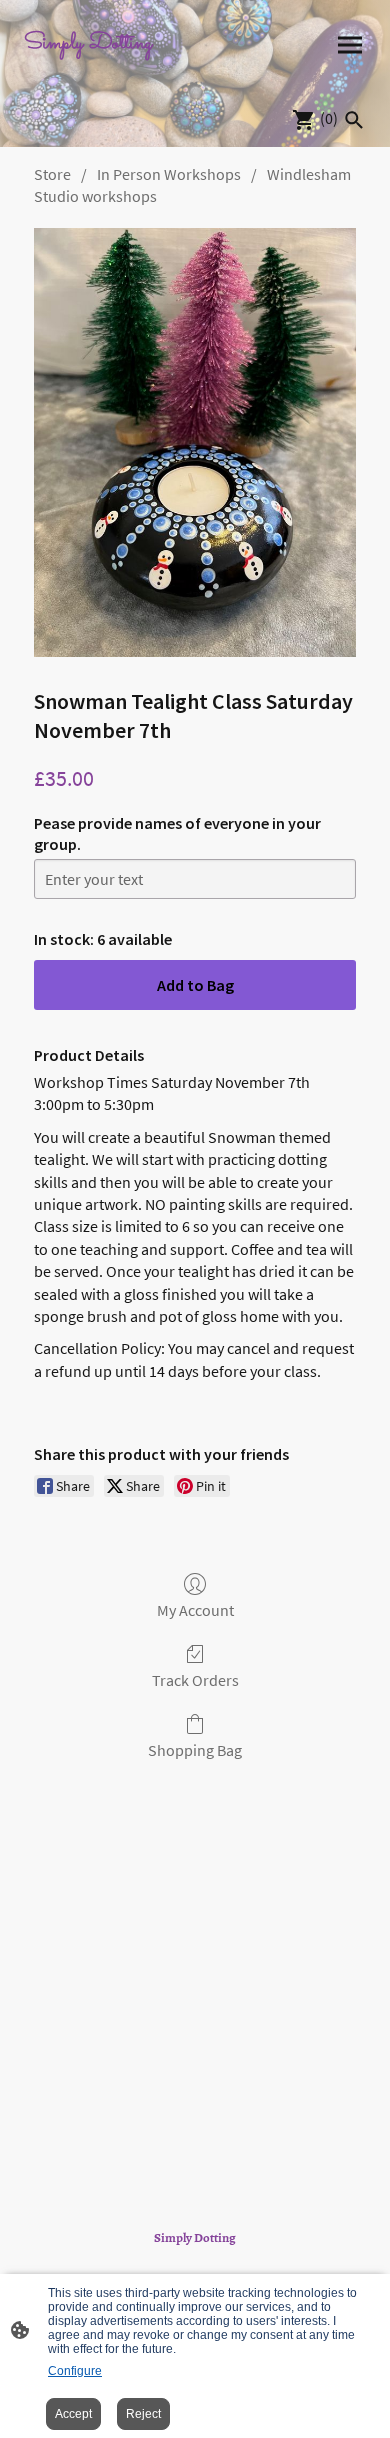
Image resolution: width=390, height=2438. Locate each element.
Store (52, 174)
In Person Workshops (169, 174)
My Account (195, 1610)
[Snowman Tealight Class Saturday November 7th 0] (195, 442)
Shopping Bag (195, 1750)
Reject (143, 2414)
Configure (75, 2371)
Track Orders (195, 1680)
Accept (73, 2414)
